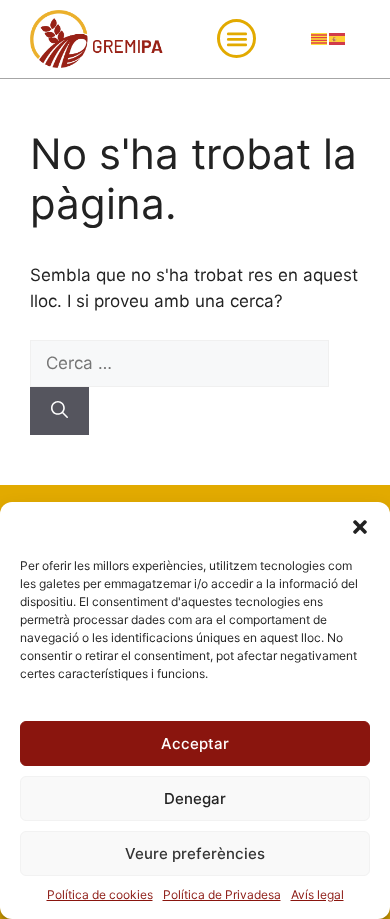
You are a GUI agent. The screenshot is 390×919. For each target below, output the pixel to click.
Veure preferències (195, 853)
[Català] (320, 38)
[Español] (338, 38)
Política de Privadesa (222, 894)
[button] (360, 527)
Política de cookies (100, 894)
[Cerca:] (179, 363)
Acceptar (195, 743)
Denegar (195, 798)
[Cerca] (59, 411)
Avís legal (317, 894)
